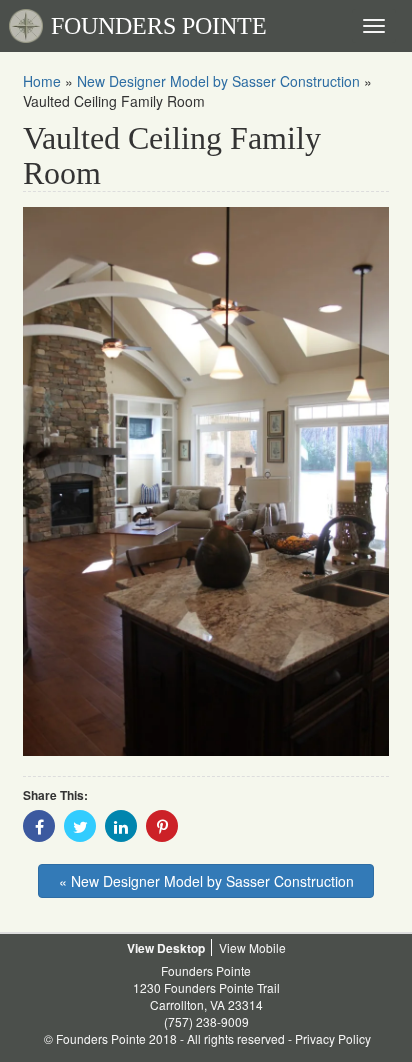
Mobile (267, 947)
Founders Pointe (206, 970)
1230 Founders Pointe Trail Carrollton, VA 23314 (206, 996)
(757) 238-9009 (206, 1021)
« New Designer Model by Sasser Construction (206, 881)
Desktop (181, 948)
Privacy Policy (333, 1038)
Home (42, 81)
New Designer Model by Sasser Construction (218, 81)
